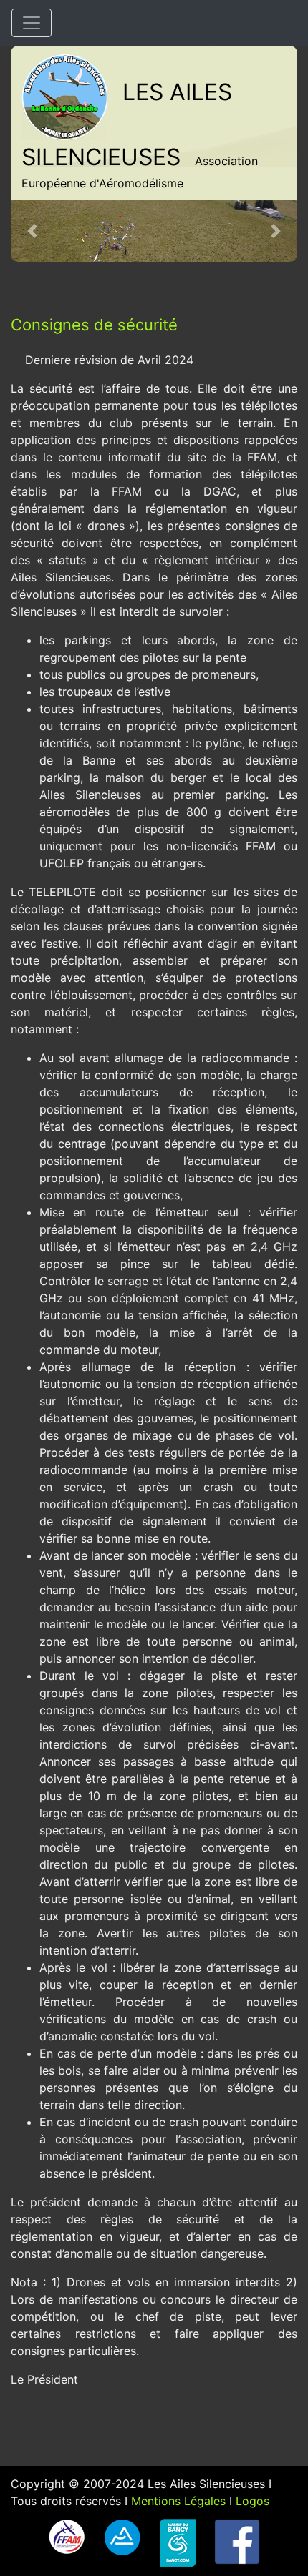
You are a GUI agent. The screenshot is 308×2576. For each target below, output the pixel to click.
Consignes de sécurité (94, 325)
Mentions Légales (178, 2501)
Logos (252, 2501)
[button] (32, 231)
